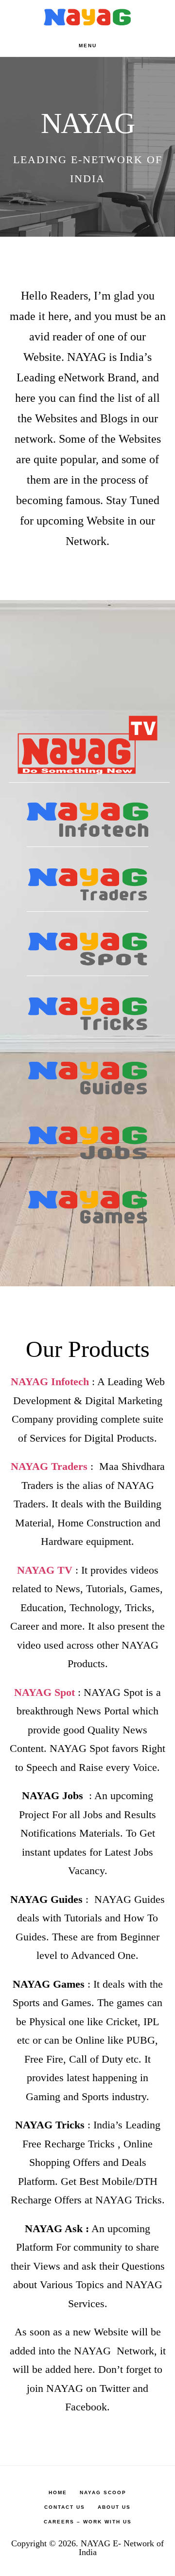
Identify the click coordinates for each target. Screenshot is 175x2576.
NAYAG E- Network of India (122, 2548)
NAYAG (87, 17)
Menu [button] (88, 46)
